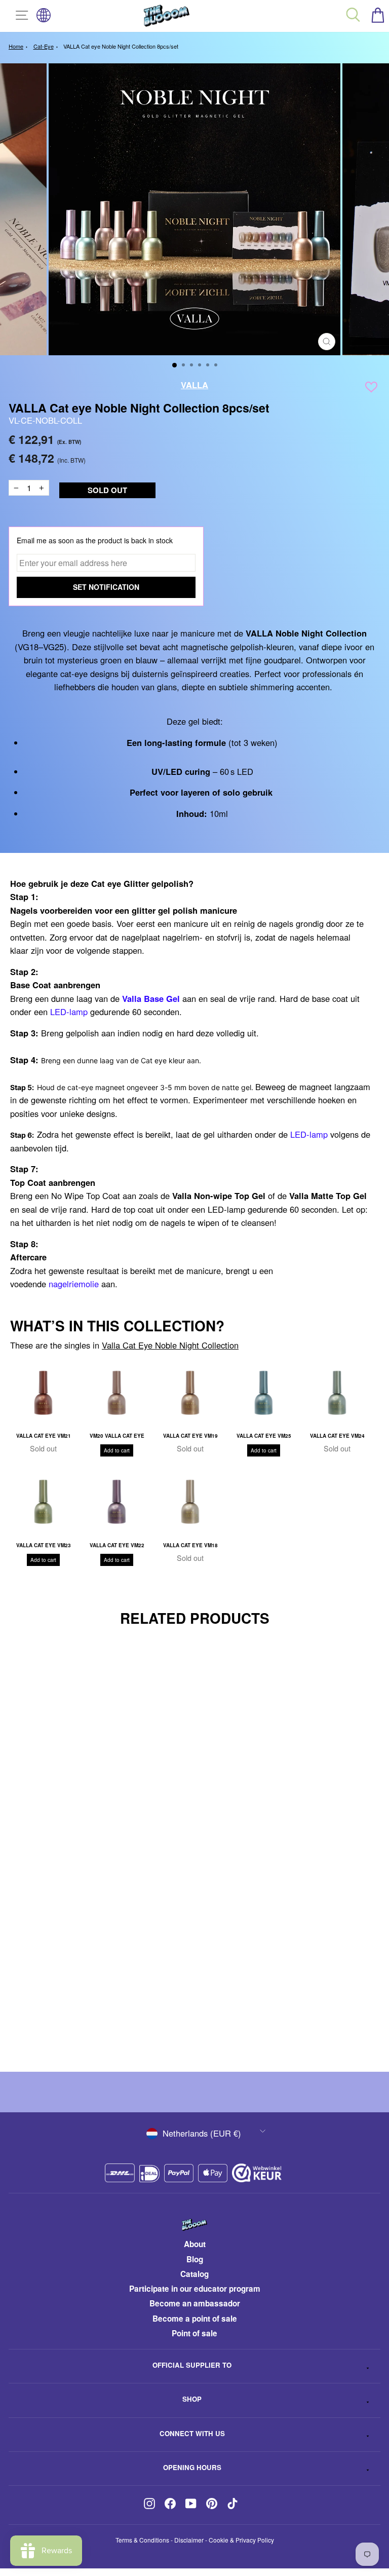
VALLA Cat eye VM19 (190, 1436)
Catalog (194, 2274)
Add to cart (117, 1450)
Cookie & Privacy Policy (241, 2540)
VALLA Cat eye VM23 (44, 1545)
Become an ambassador (195, 2303)
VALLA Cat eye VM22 (117, 1545)
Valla (194, 385)
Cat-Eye (44, 46)
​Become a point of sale (195, 2319)
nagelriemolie (74, 1284)
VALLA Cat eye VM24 (337, 1436)
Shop (192, 2399)
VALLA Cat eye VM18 (190, 1545)
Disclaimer (189, 2540)
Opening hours (192, 2467)
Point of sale (194, 2333)
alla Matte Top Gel (330, 1196)
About (195, 2244)
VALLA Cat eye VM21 (44, 1436)
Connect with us (192, 2433)
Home (16, 46)
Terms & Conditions (142, 2540)
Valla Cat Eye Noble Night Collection (170, 1345)
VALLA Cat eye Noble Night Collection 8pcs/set (121, 46)
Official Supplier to (192, 2365)
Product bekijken (169, 2028)
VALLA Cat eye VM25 (264, 1436)
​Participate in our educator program (195, 2289)
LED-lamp (69, 1012)
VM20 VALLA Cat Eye (117, 1436)
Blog (195, 2259)
